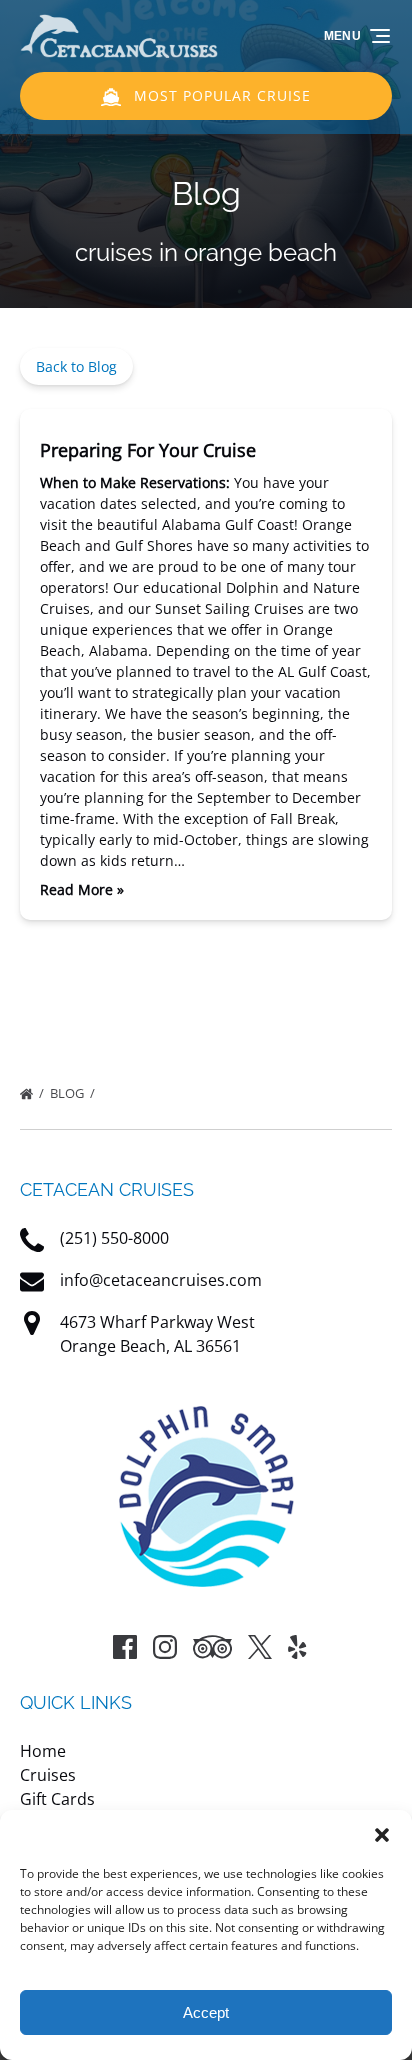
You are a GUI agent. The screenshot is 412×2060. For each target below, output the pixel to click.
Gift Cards (57, 1799)
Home (43, 1751)
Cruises (48, 1775)
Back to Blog (76, 366)
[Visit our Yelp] (297, 1647)
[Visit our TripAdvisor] (212, 1647)
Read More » (82, 889)
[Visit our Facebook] (125, 1647)
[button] (382, 1835)
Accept (206, 2012)
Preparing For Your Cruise (148, 450)
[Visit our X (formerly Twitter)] (260, 1647)
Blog (68, 1093)
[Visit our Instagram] (165, 1647)
